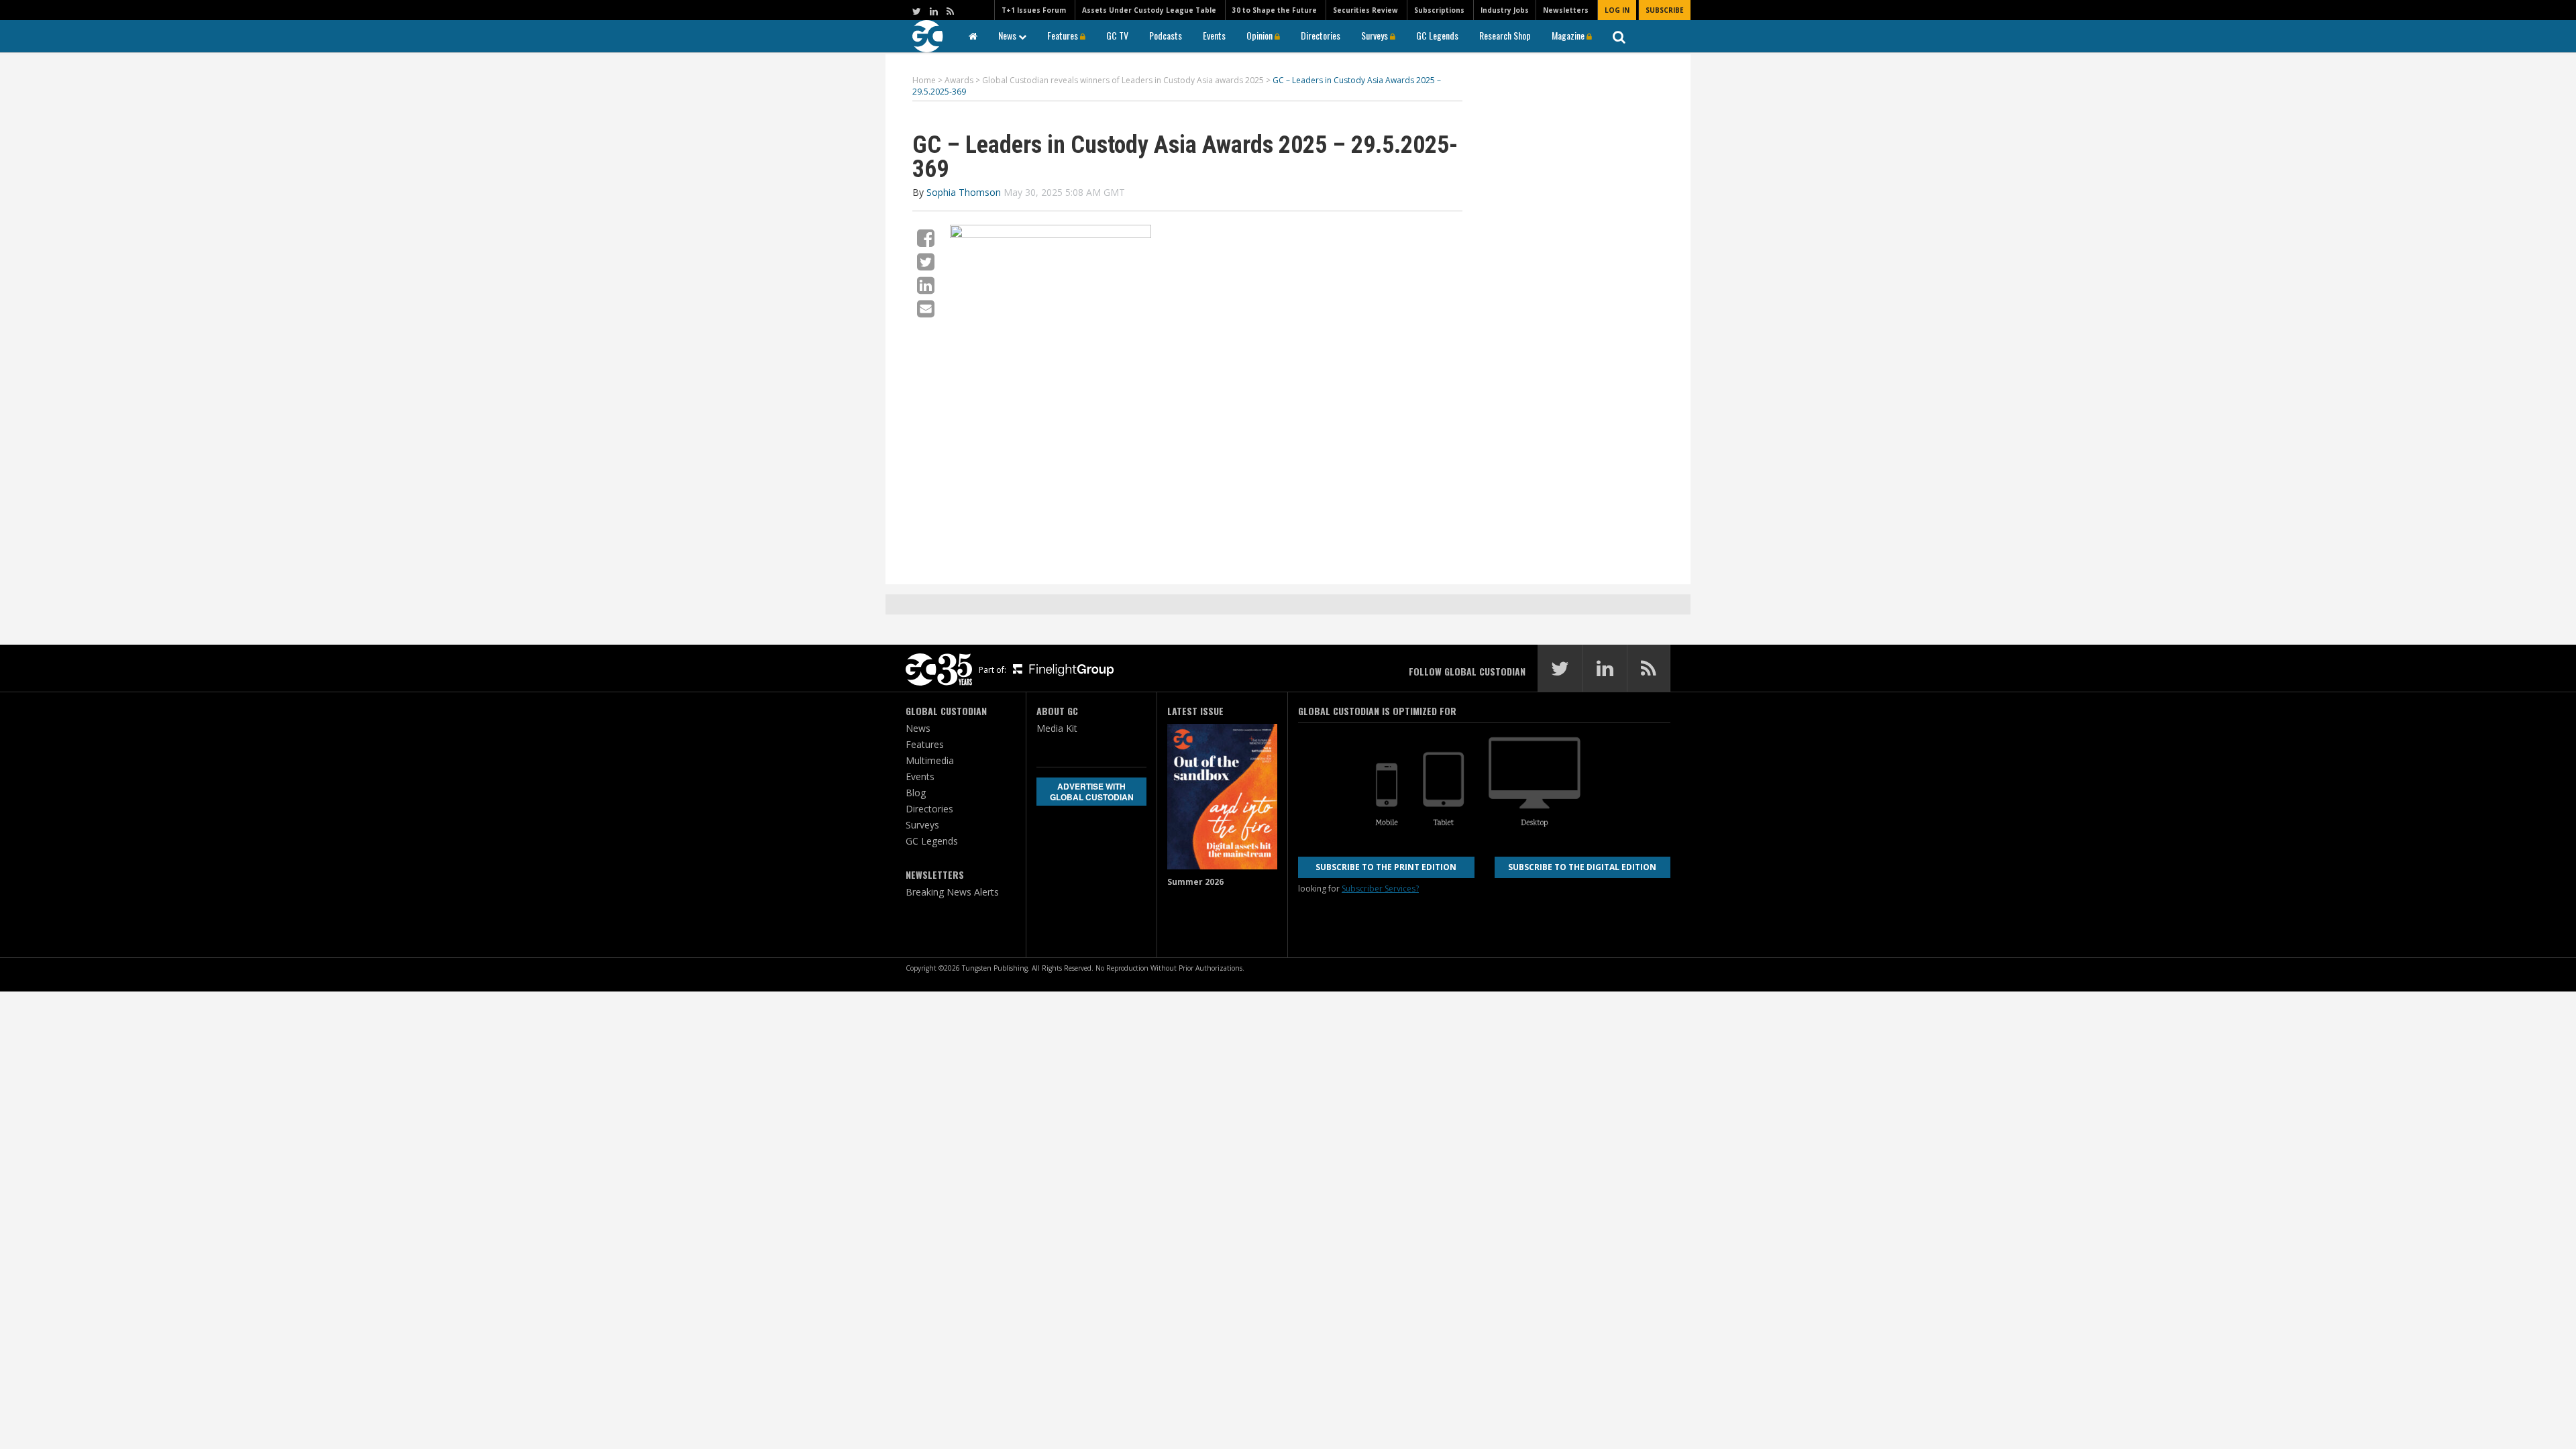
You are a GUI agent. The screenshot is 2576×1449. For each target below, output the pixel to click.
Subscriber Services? (1380, 889)
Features (1064, 35)
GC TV (1117, 35)
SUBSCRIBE (1665, 10)
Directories (1321, 35)
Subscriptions (1439, 10)
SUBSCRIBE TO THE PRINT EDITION (1386, 867)
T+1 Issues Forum (1034, 10)
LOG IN (1617, 10)
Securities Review (1365, 10)
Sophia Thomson (964, 192)
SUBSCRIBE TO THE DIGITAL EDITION (1582, 867)
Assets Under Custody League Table (1149, 10)
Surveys (1376, 35)
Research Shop (1505, 35)
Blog (916, 793)
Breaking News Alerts (952, 892)
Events (1214, 35)
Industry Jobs (1505, 10)
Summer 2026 (1195, 882)
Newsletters (1566, 10)
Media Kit (1057, 728)
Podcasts (1166, 35)
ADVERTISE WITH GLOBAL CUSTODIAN (1092, 792)
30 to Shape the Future (1275, 10)
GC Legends (1437, 35)
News (1008, 35)
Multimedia (930, 760)
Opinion (1260, 35)
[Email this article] (926, 308)
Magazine (1569, 35)
